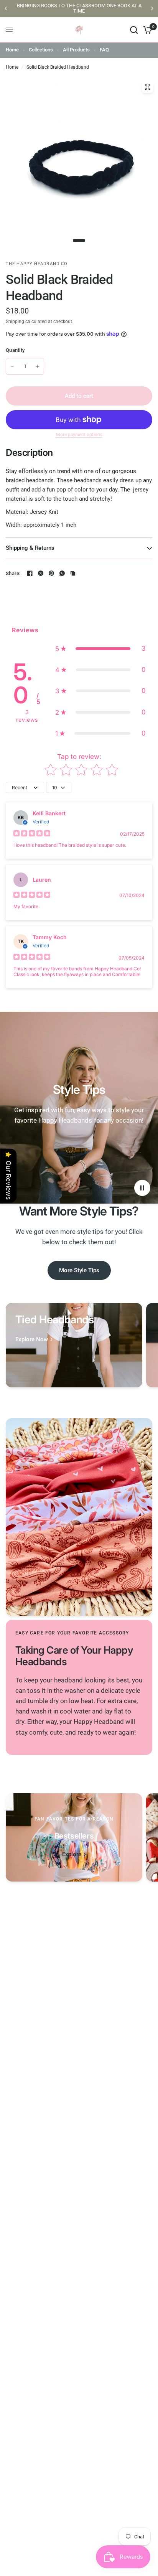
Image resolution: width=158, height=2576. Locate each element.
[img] (32, 834)
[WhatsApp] (62, 573)
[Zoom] (148, 87)
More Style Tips (79, 1270)
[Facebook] (30, 573)
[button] (100, 649)
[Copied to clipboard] (73, 573)
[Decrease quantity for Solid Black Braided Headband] (12, 366)
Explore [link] (72, 1854)
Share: (13, 573)
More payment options (79, 435)
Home (12, 50)
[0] (146, 30)
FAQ (104, 50)
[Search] (134, 30)
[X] (41, 573)
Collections (41, 50)
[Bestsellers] (74, 1837)
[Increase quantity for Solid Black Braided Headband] (38, 366)
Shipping (15, 322)
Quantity (15, 350)
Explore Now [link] (32, 1340)
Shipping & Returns (30, 548)
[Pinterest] (51, 573)
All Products (76, 50)
